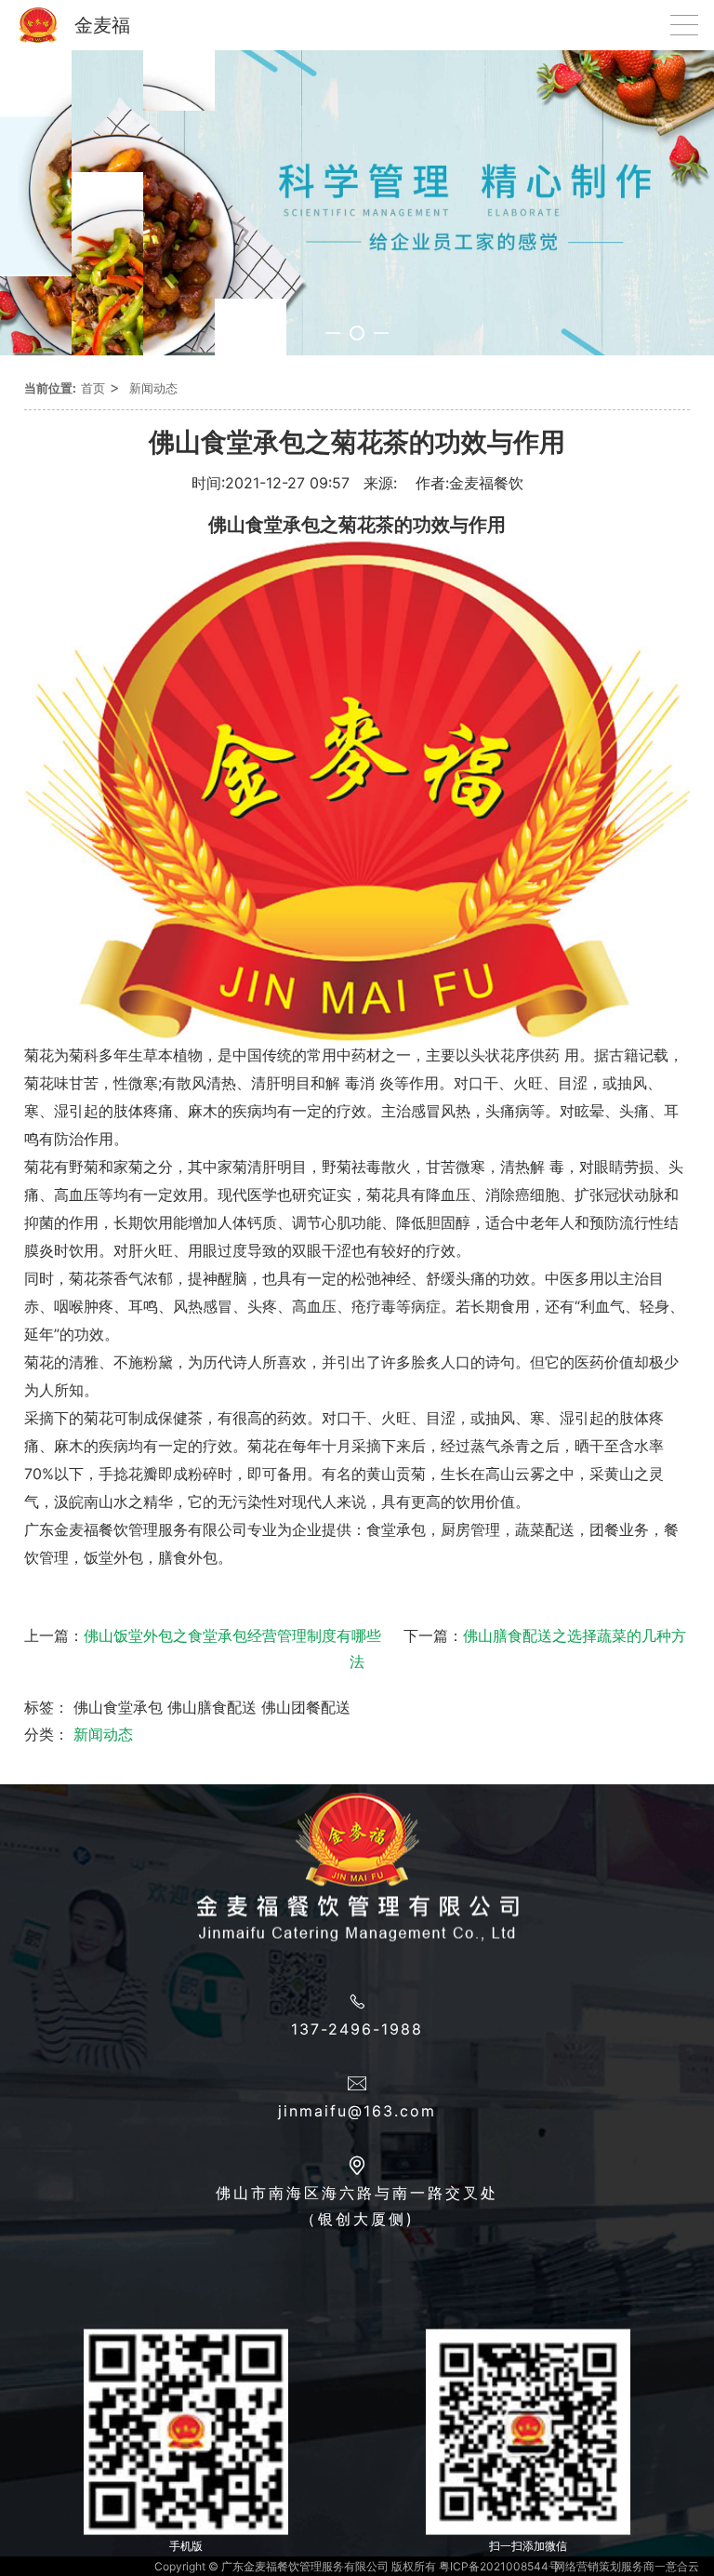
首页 (93, 388)
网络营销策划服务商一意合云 (627, 2566)
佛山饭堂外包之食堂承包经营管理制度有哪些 (232, 1635)
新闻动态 (153, 388)
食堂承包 (396, 1529)
